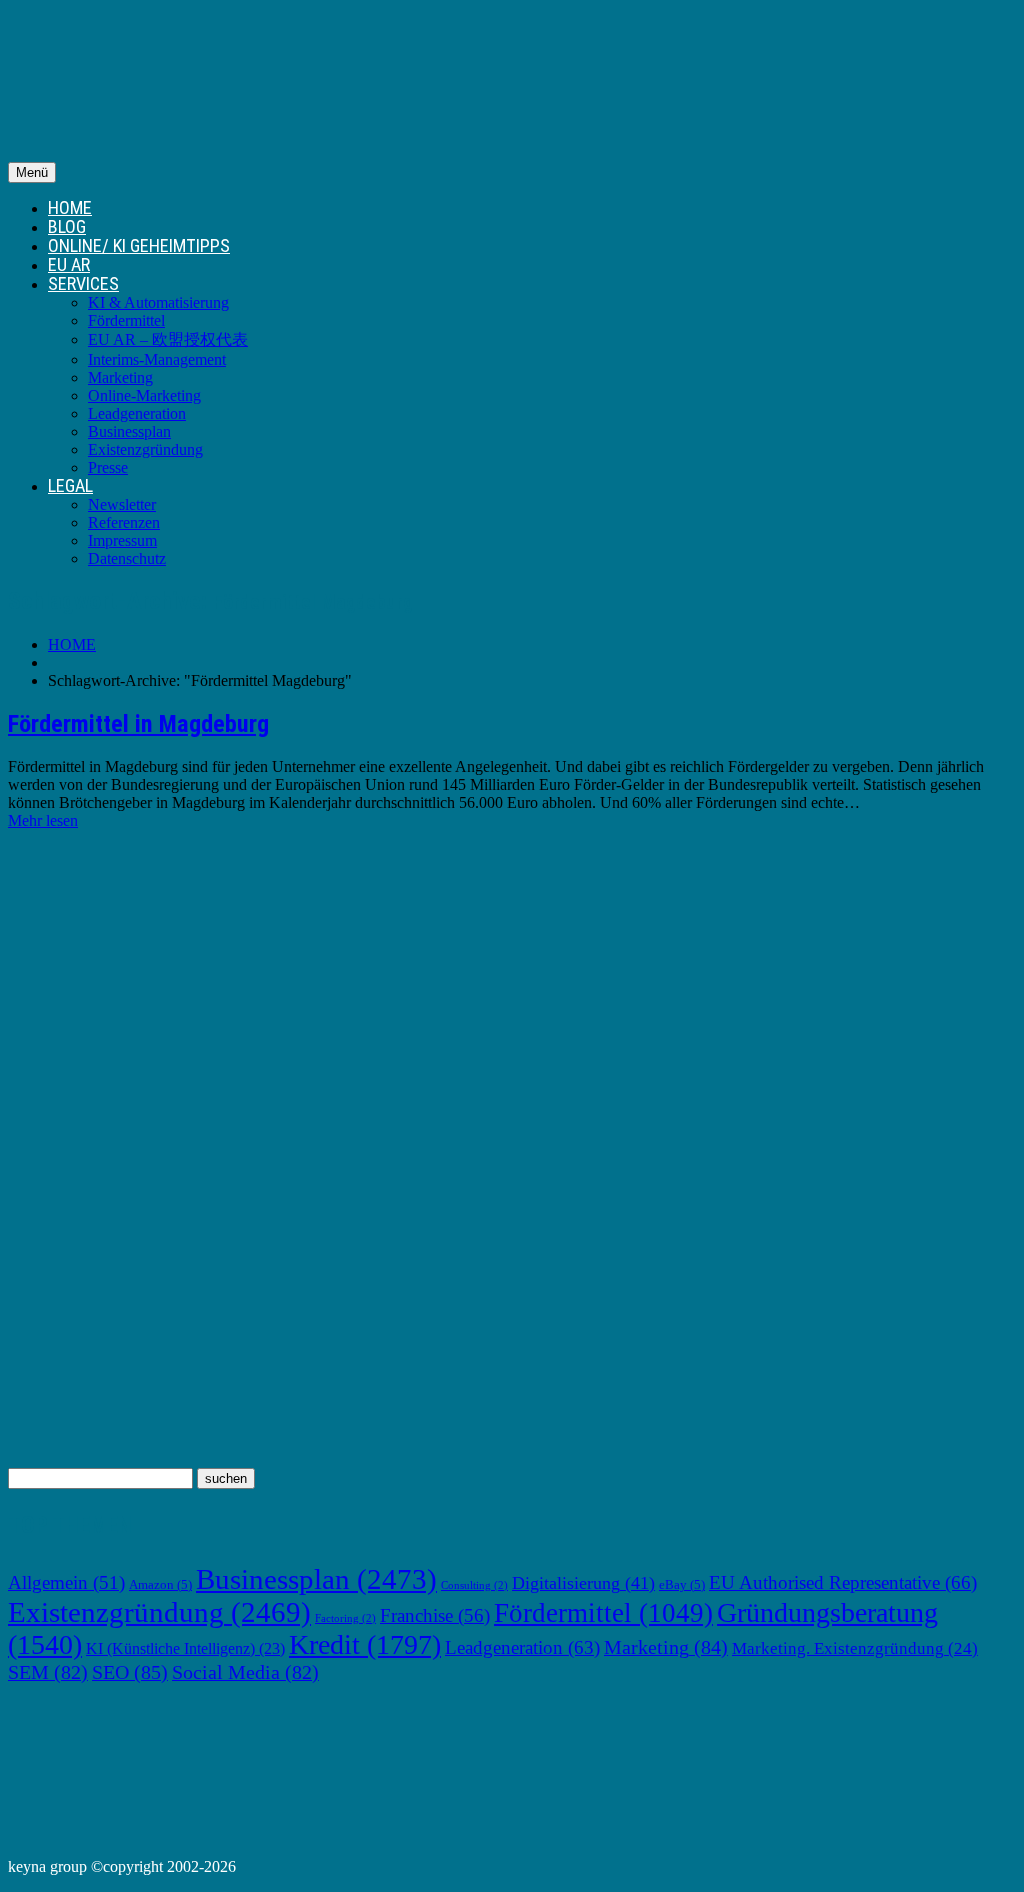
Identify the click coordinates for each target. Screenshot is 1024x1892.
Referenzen (124, 522)
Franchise (435, 1615)
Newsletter (122, 504)
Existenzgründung (145, 449)
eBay (682, 1585)
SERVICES (83, 283)
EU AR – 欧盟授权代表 (168, 339)
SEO (130, 1672)
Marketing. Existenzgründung (855, 1648)
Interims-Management (157, 359)
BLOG (67, 226)
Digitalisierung (583, 1583)
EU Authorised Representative (843, 1582)
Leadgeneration (137, 413)
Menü (32, 172)
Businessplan (129, 431)
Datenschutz (127, 558)
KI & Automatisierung (158, 302)
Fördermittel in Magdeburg (138, 724)
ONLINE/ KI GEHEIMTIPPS (139, 245)
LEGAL (70, 485)
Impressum (122, 540)
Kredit (365, 1644)
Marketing (120, 377)
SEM (48, 1672)
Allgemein (66, 1582)
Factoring (345, 1618)
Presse (108, 467)
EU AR (69, 264)
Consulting (474, 1585)
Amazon (160, 1585)
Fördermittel (126, 320)
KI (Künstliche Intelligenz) (185, 1648)
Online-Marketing (144, 395)
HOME (70, 207)
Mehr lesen (43, 820)
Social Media (245, 1672)
